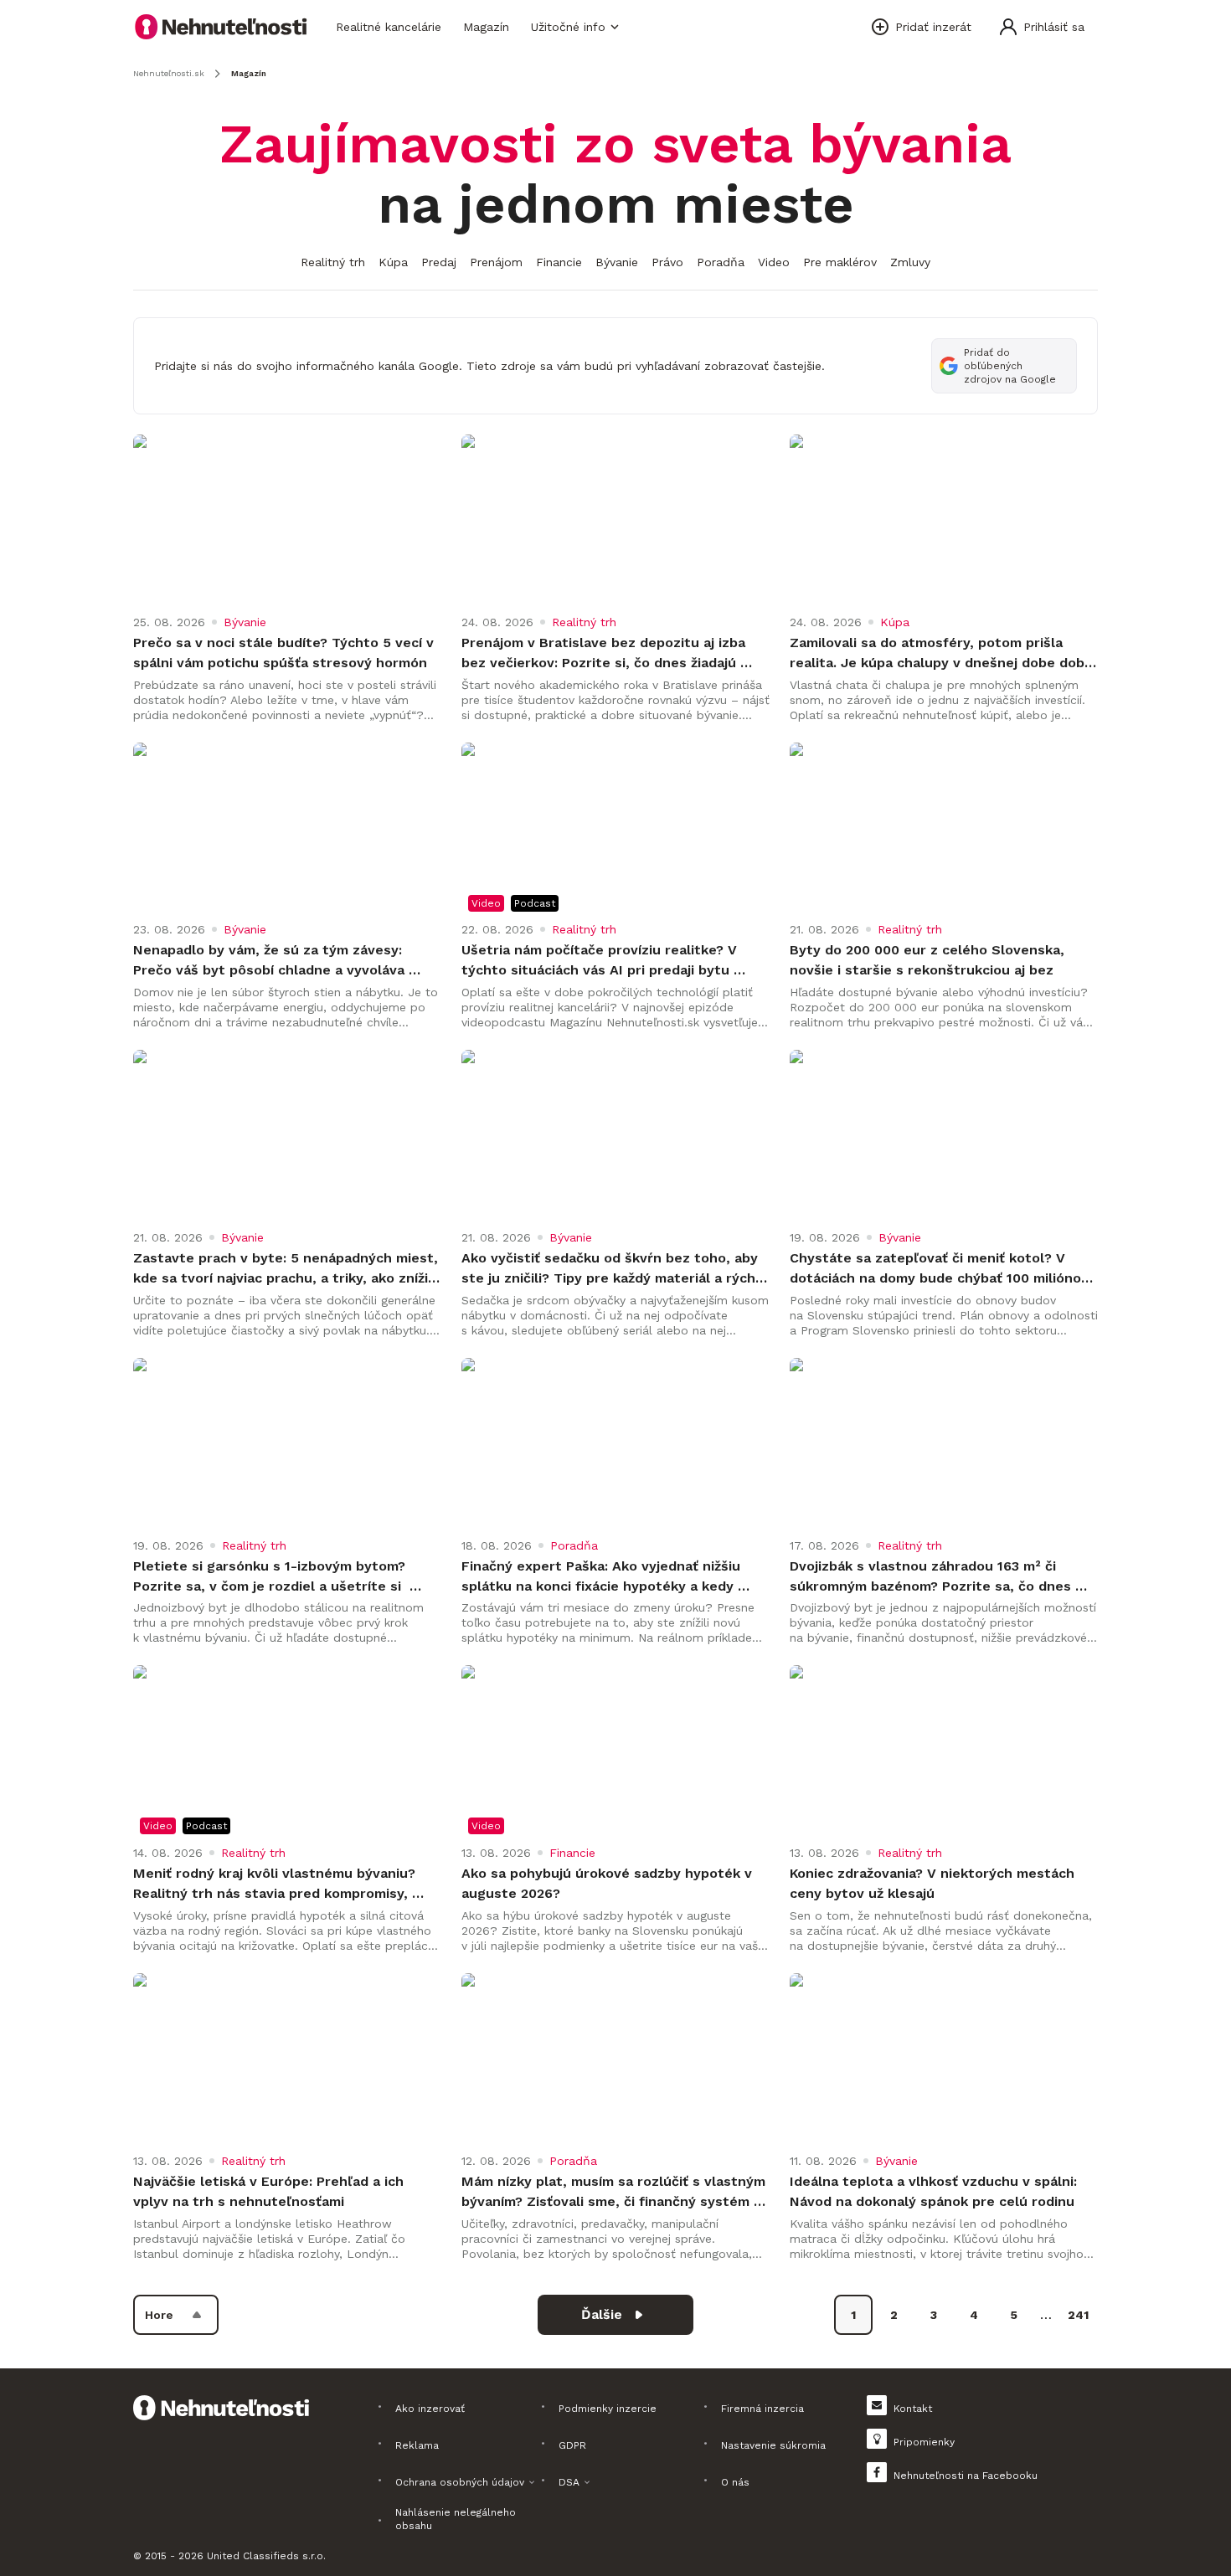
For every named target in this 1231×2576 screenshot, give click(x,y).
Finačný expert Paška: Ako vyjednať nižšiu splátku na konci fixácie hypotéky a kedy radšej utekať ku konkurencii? (603, 1577)
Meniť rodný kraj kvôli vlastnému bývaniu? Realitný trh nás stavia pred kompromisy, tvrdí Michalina (276, 1884)
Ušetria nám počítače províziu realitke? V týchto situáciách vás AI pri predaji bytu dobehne (601, 961)
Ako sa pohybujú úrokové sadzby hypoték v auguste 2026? (609, 1883)
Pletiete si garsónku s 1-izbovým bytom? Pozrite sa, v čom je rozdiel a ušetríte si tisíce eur (271, 1577)
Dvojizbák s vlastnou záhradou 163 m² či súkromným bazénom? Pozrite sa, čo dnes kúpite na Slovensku (932, 1577)
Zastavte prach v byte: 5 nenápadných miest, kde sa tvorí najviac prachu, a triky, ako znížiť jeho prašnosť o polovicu (287, 1269)
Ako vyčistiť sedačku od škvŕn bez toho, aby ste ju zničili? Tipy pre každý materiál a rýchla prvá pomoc (615, 1269)
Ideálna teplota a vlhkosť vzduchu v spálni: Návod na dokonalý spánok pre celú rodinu (935, 2191)
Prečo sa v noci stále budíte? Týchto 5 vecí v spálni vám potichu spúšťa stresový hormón (286, 653)
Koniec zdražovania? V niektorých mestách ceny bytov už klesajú (934, 1883)
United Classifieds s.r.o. (266, 2556)
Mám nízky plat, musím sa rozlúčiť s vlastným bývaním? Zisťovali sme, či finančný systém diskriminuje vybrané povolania (615, 2193)
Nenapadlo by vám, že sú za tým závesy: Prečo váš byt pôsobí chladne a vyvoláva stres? (271, 961)
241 (1078, 2315)
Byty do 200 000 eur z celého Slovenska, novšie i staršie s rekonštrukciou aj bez (929, 960)
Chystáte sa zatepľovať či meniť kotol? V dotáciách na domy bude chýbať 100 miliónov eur (941, 1269)
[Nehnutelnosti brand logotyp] (221, 27)
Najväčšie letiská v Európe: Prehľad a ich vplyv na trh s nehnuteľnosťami (270, 2191)
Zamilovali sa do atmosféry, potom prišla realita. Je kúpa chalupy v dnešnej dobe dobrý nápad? (944, 654)
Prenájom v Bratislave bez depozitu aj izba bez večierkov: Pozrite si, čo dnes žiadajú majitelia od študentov (605, 654)
